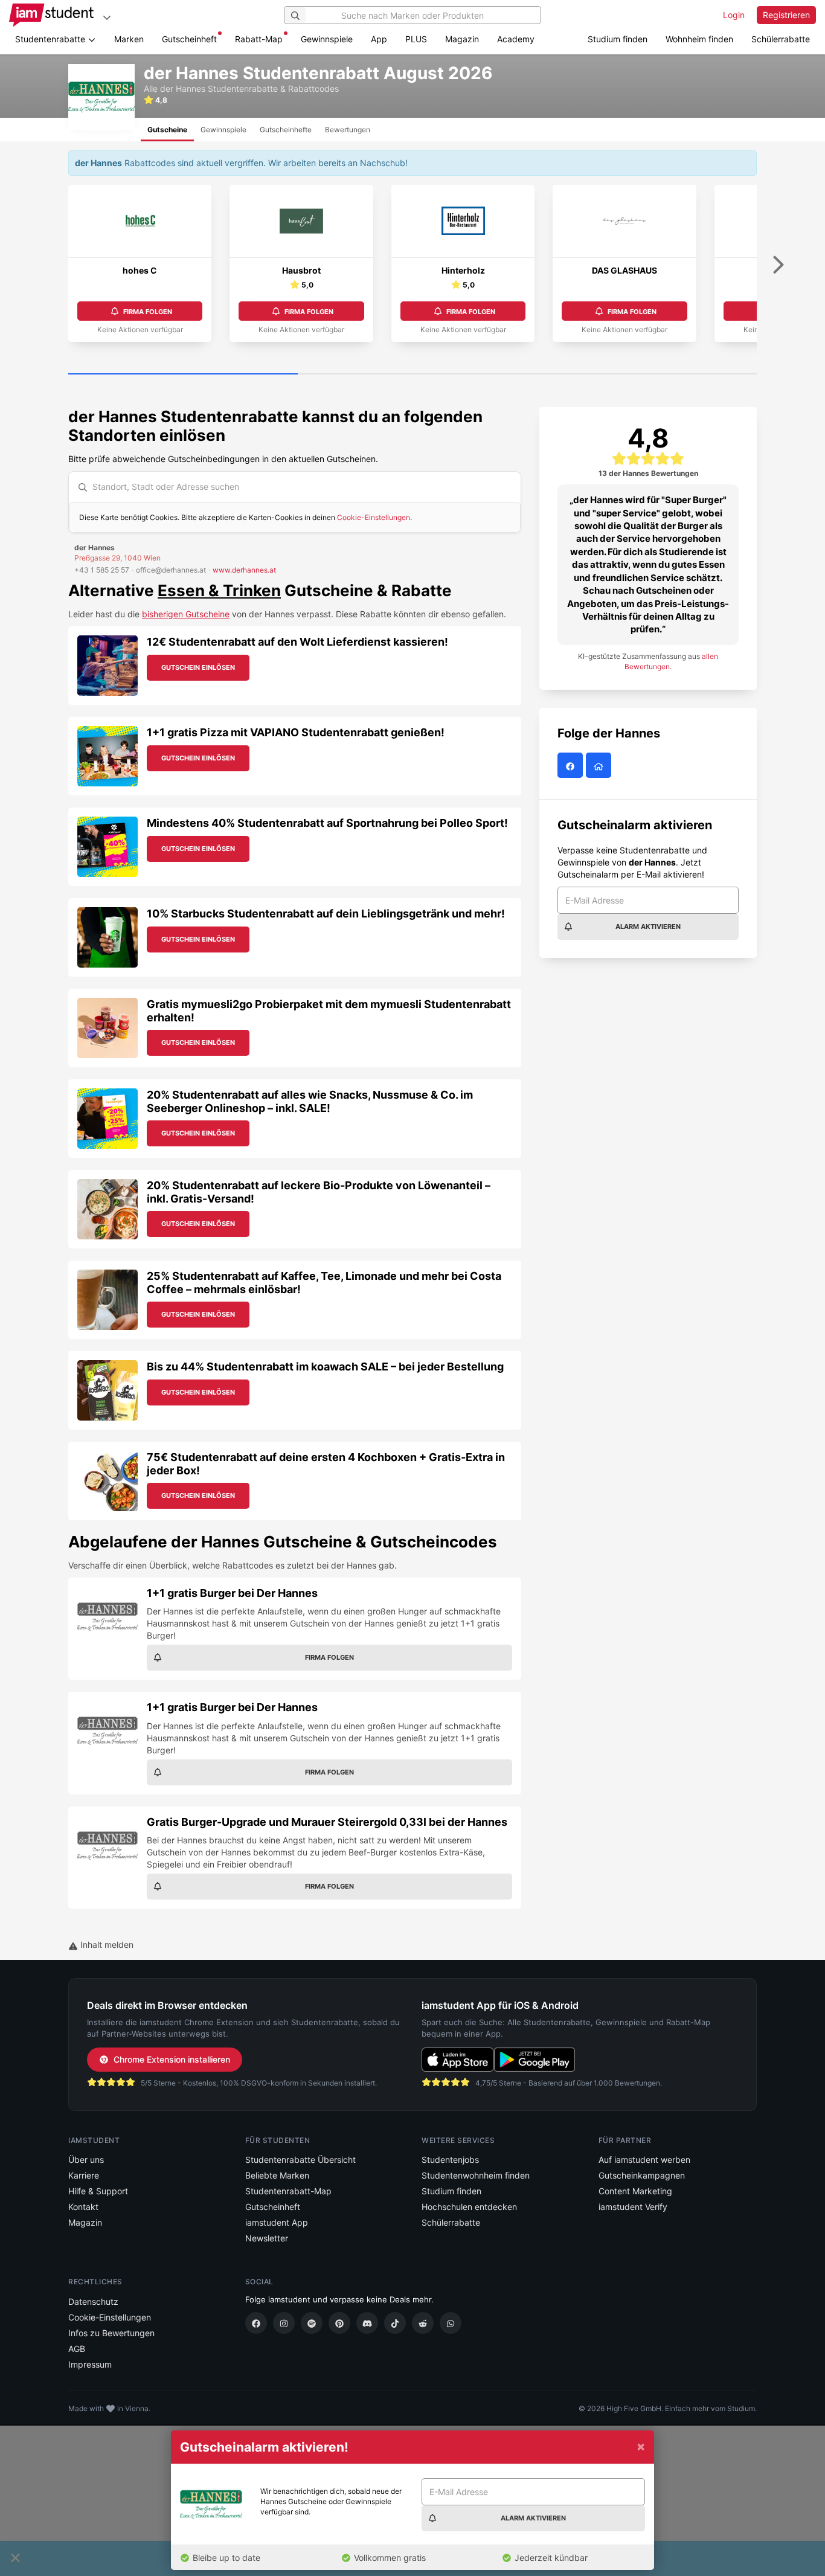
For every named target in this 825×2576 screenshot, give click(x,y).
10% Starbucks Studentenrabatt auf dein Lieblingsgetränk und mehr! (326, 914)
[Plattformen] (107, 17)
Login (734, 15)
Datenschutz (93, 2301)
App (379, 39)
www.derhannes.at (244, 570)
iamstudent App (277, 2222)
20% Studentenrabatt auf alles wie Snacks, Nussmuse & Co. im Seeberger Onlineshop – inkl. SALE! (310, 1101)
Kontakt (83, 2207)
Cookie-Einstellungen (374, 517)
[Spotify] (312, 2323)
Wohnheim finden (699, 39)
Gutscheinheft (189, 39)
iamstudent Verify (633, 2207)
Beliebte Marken (277, 2175)
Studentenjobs (450, 2160)
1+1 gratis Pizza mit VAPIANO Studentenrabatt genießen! (296, 732)
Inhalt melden (106, 1945)
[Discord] (367, 2323)
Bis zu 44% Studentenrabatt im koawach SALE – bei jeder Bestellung (325, 1367)
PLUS (416, 39)
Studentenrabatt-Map (288, 2191)
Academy (516, 39)
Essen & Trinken (219, 590)
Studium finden (618, 39)
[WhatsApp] (451, 2323)
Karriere (84, 2175)
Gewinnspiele (327, 39)
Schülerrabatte (781, 39)
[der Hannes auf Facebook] (572, 766)
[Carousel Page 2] (412, 374)
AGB (77, 2349)
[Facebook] (256, 2323)
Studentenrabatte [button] (51, 39)
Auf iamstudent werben (644, 2160)
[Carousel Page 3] (642, 374)
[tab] (167, 130)
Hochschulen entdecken (469, 2207)
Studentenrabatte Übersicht (300, 2160)
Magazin (462, 39)
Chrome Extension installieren (172, 2059)
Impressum (90, 2364)
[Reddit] (423, 2323)
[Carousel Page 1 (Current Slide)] (183, 374)
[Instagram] (284, 2323)
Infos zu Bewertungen (111, 2333)
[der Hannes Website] (600, 766)
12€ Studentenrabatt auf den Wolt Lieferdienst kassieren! (297, 642)
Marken (129, 39)
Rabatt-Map (259, 39)
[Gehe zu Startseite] (51, 15)
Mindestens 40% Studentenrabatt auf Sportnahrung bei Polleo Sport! (327, 823)
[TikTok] (395, 2323)
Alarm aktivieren (648, 927)
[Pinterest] (339, 2323)
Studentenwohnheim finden (476, 2175)
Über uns (86, 2160)
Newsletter (267, 2238)
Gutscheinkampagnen (642, 2175)
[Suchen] (295, 15)
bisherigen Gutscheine (186, 614)
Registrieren (786, 15)
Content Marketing (635, 2191)
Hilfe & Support (98, 2191)
